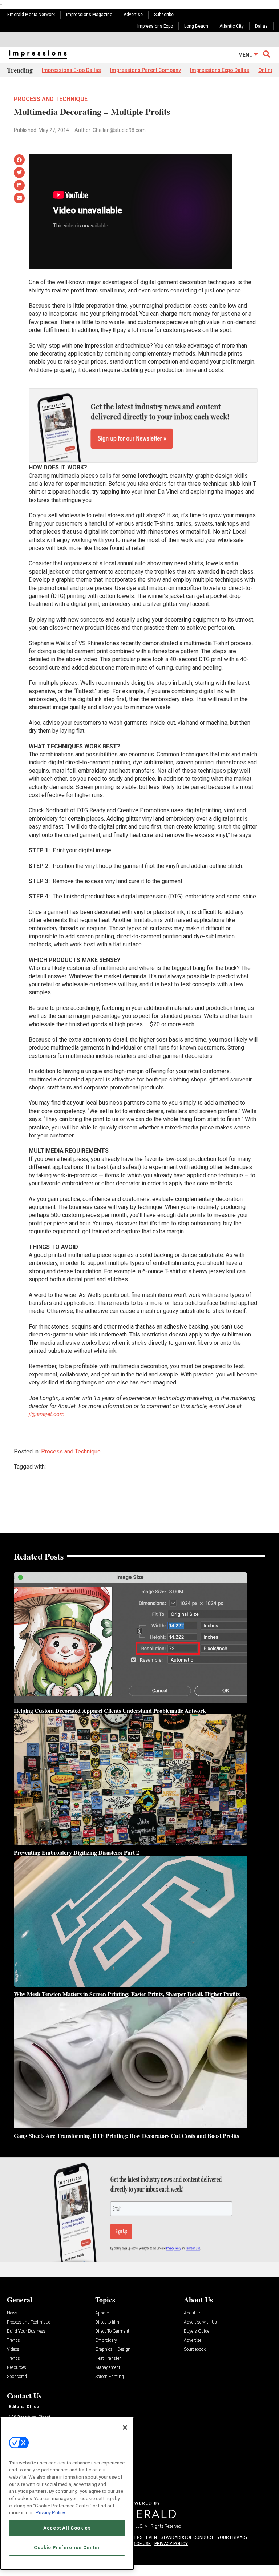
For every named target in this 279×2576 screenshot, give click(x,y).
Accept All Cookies (67, 2528)
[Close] (125, 2427)
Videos (13, 2349)
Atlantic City (232, 26)
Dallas (261, 26)
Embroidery (106, 2340)
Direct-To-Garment (112, 2331)
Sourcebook (195, 2349)
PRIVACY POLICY (171, 2544)
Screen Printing (110, 2377)
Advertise (133, 15)
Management (108, 2368)
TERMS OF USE (136, 2544)
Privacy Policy (50, 2513)
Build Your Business (26, 2331)
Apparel (102, 2313)
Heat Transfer (108, 2359)
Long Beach (196, 26)
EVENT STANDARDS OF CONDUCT (180, 2537)
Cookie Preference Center (67, 2547)
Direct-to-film (107, 2322)
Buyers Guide (197, 2331)
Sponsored (17, 2377)
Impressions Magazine (89, 15)
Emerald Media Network (31, 15)
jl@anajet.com (47, 1414)
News (12, 2313)
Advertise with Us (200, 2322)
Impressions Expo (155, 26)
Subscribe (164, 15)
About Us (193, 2313)
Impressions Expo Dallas (71, 70)
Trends (13, 2340)
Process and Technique (51, 99)
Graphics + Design (113, 2349)
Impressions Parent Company (145, 70)
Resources (17, 2368)
